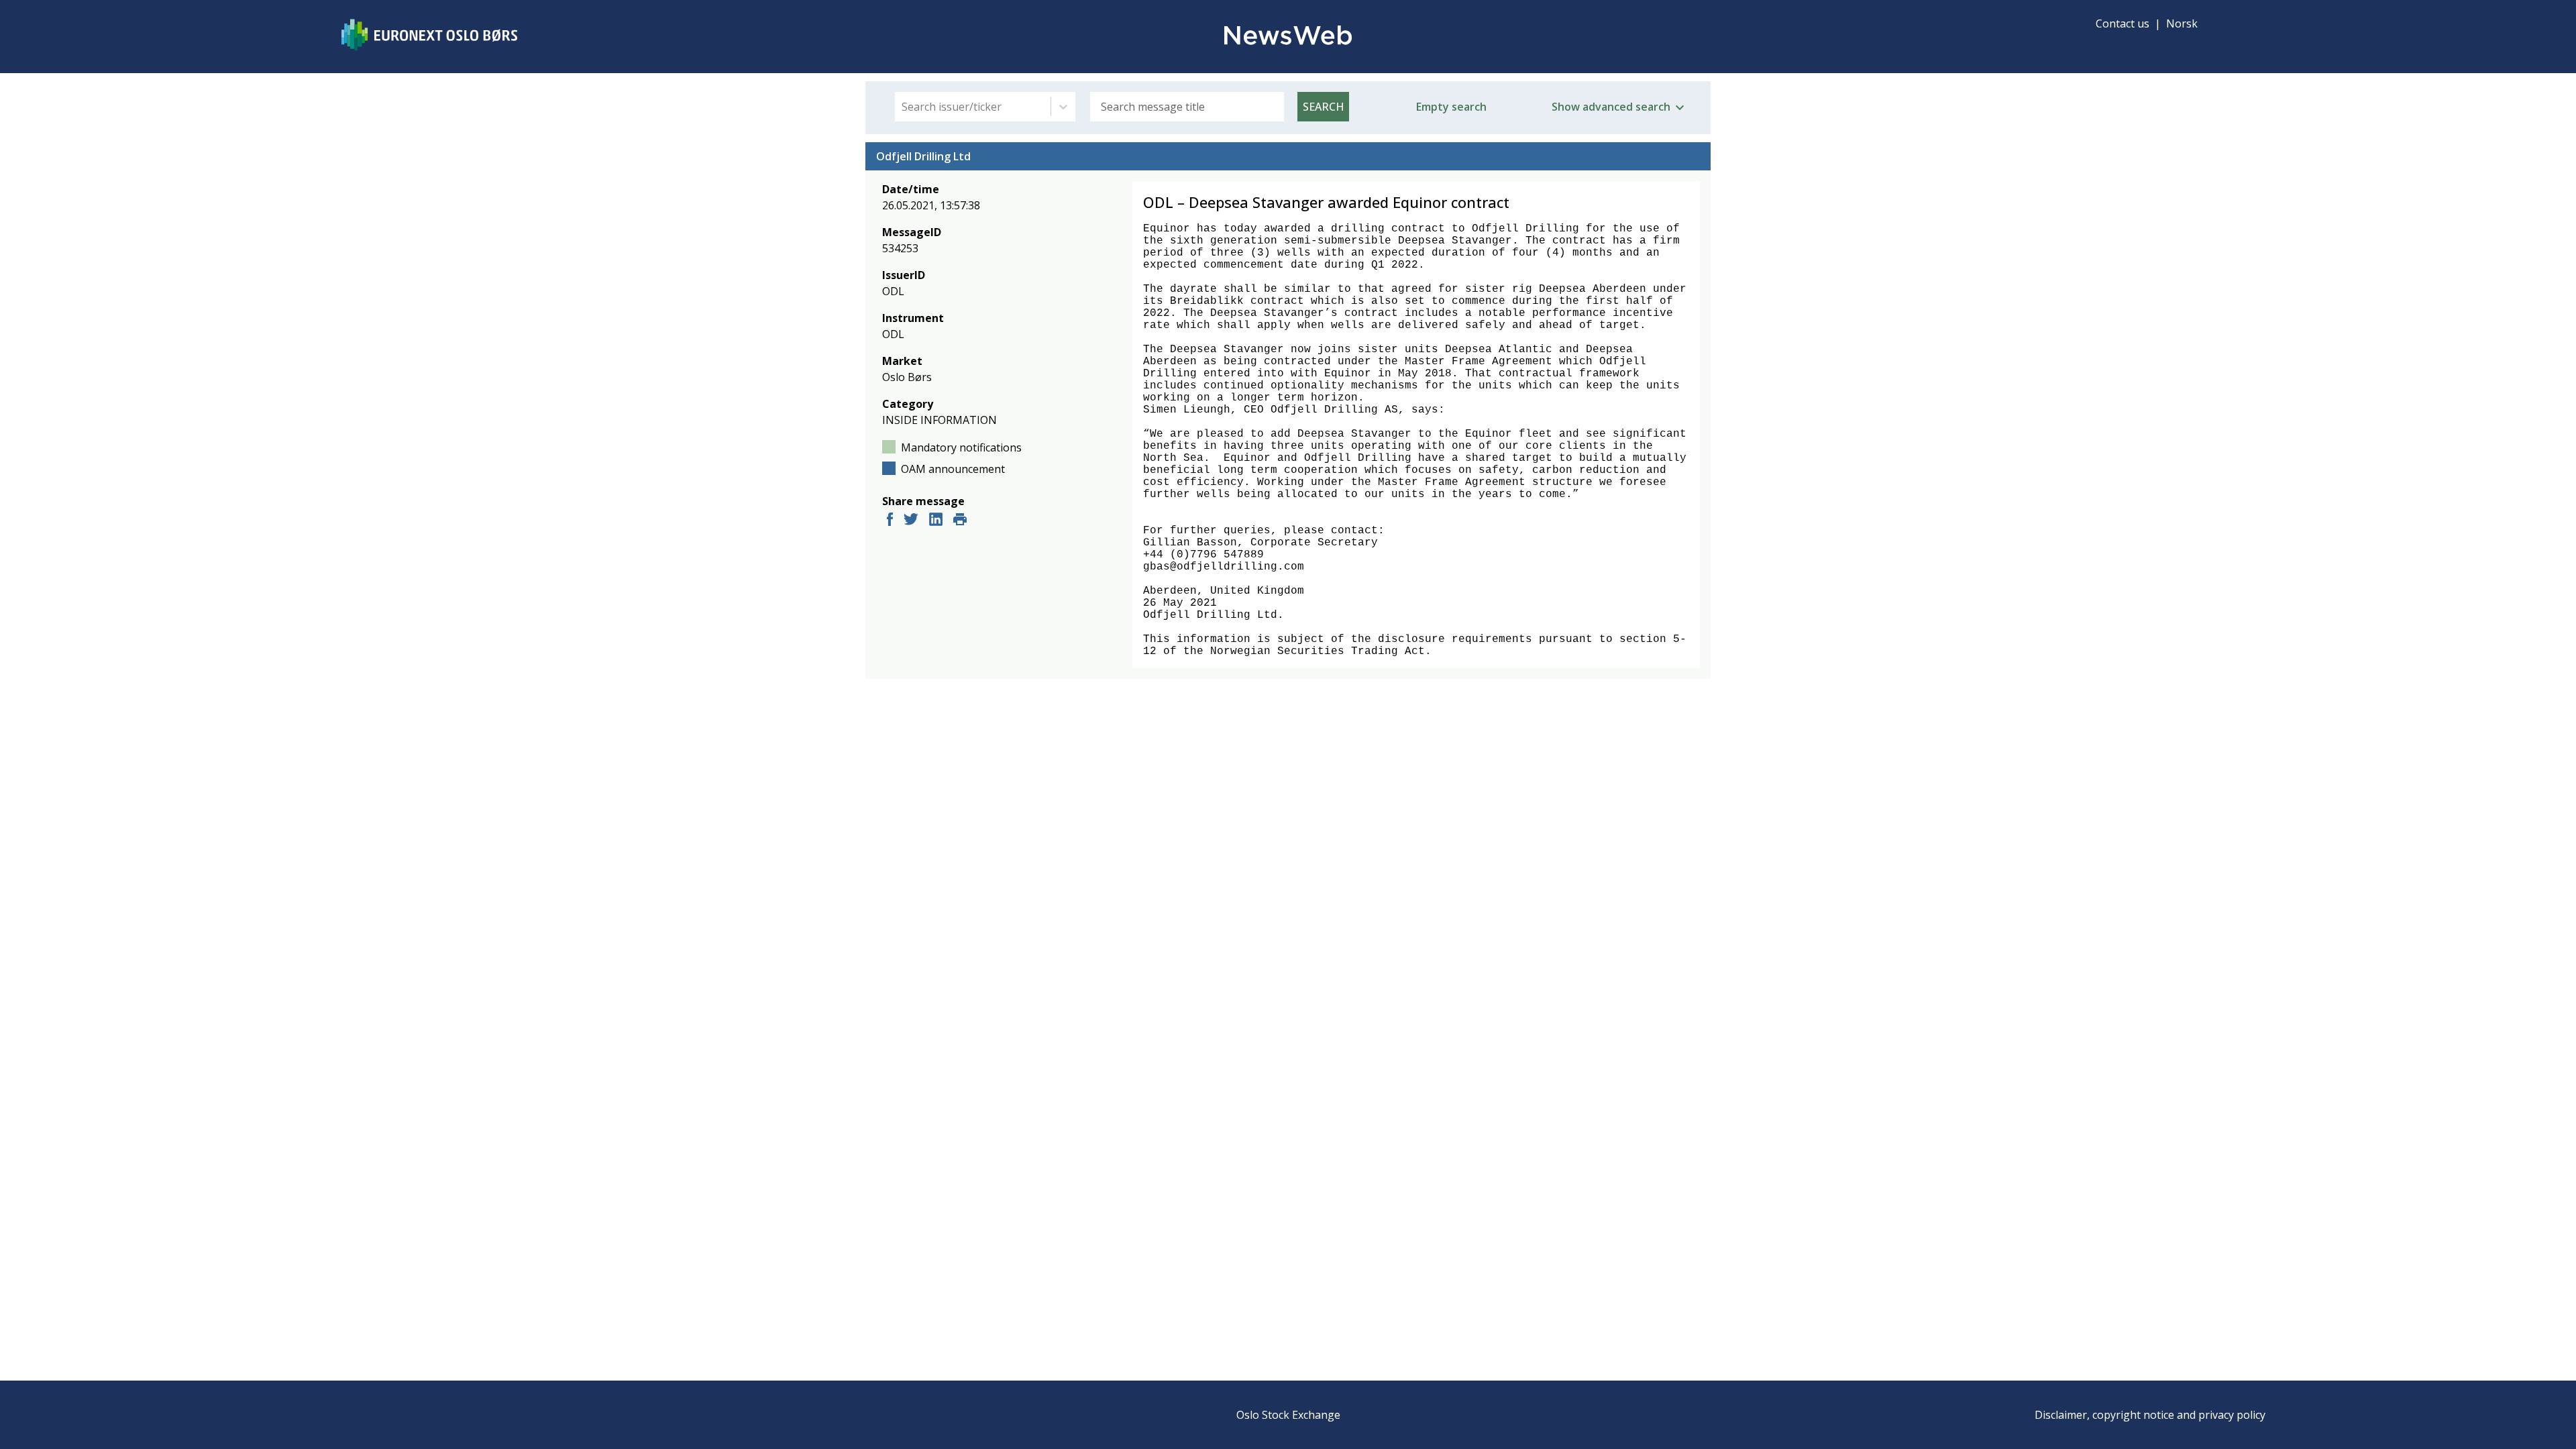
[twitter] (911, 521)
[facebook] (890, 521)
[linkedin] (936, 521)
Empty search (1451, 107)
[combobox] (903, 107)
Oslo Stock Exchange (1288, 1415)
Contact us (2123, 23)
